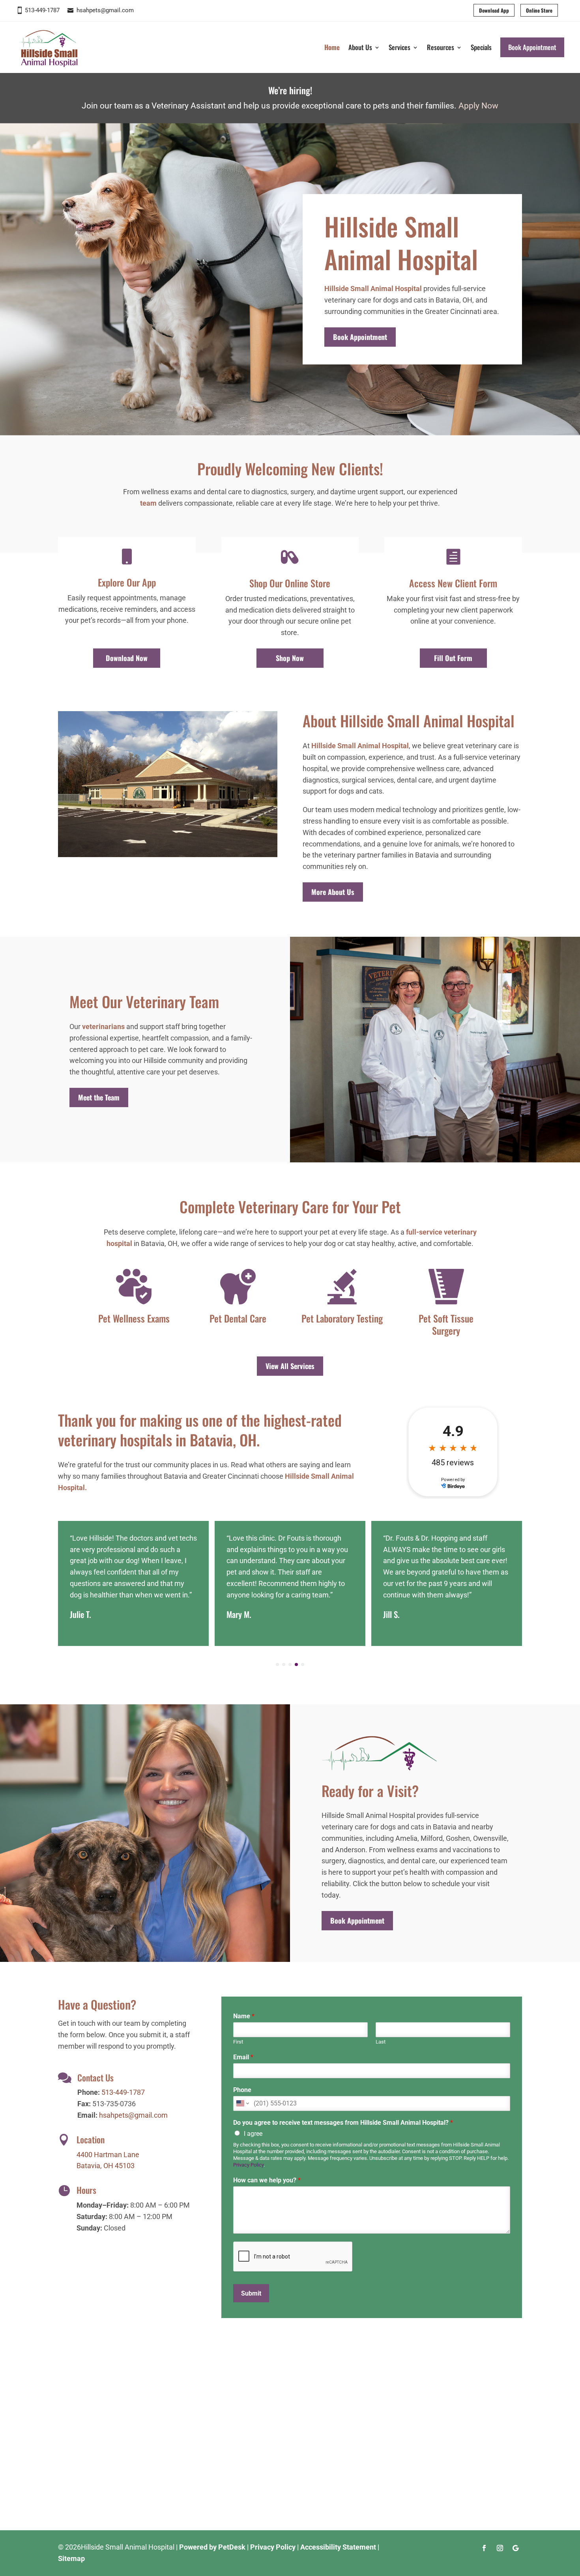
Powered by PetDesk (212, 2547)
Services (399, 47)
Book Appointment (532, 47)
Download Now (127, 658)
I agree (253, 2134)
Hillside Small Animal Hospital (373, 289)
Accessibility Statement (338, 2547)
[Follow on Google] (516, 2548)
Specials (481, 47)
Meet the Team (99, 1097)
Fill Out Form (453, 658)
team (148, 503)
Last (381, 2042)
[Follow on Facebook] (484, 2548)
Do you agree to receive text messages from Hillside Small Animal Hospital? (343, 2123)
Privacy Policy (248, 2165)
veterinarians (103, 1026)
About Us (360, 47)
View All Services (290, 1366)
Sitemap (71, 2558)
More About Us (333, 892)
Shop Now (290, 658)
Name (244, 2016)
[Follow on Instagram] (500, 2548)
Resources (441, 47)
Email (243, 2057)
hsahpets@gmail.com (105, 10)
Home (332, 47)
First (238, 2042)
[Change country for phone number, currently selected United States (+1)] (242, 2103)
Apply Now (478, 106)
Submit (251, 2293)
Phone (242, 2090)
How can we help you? (267, 2180)
